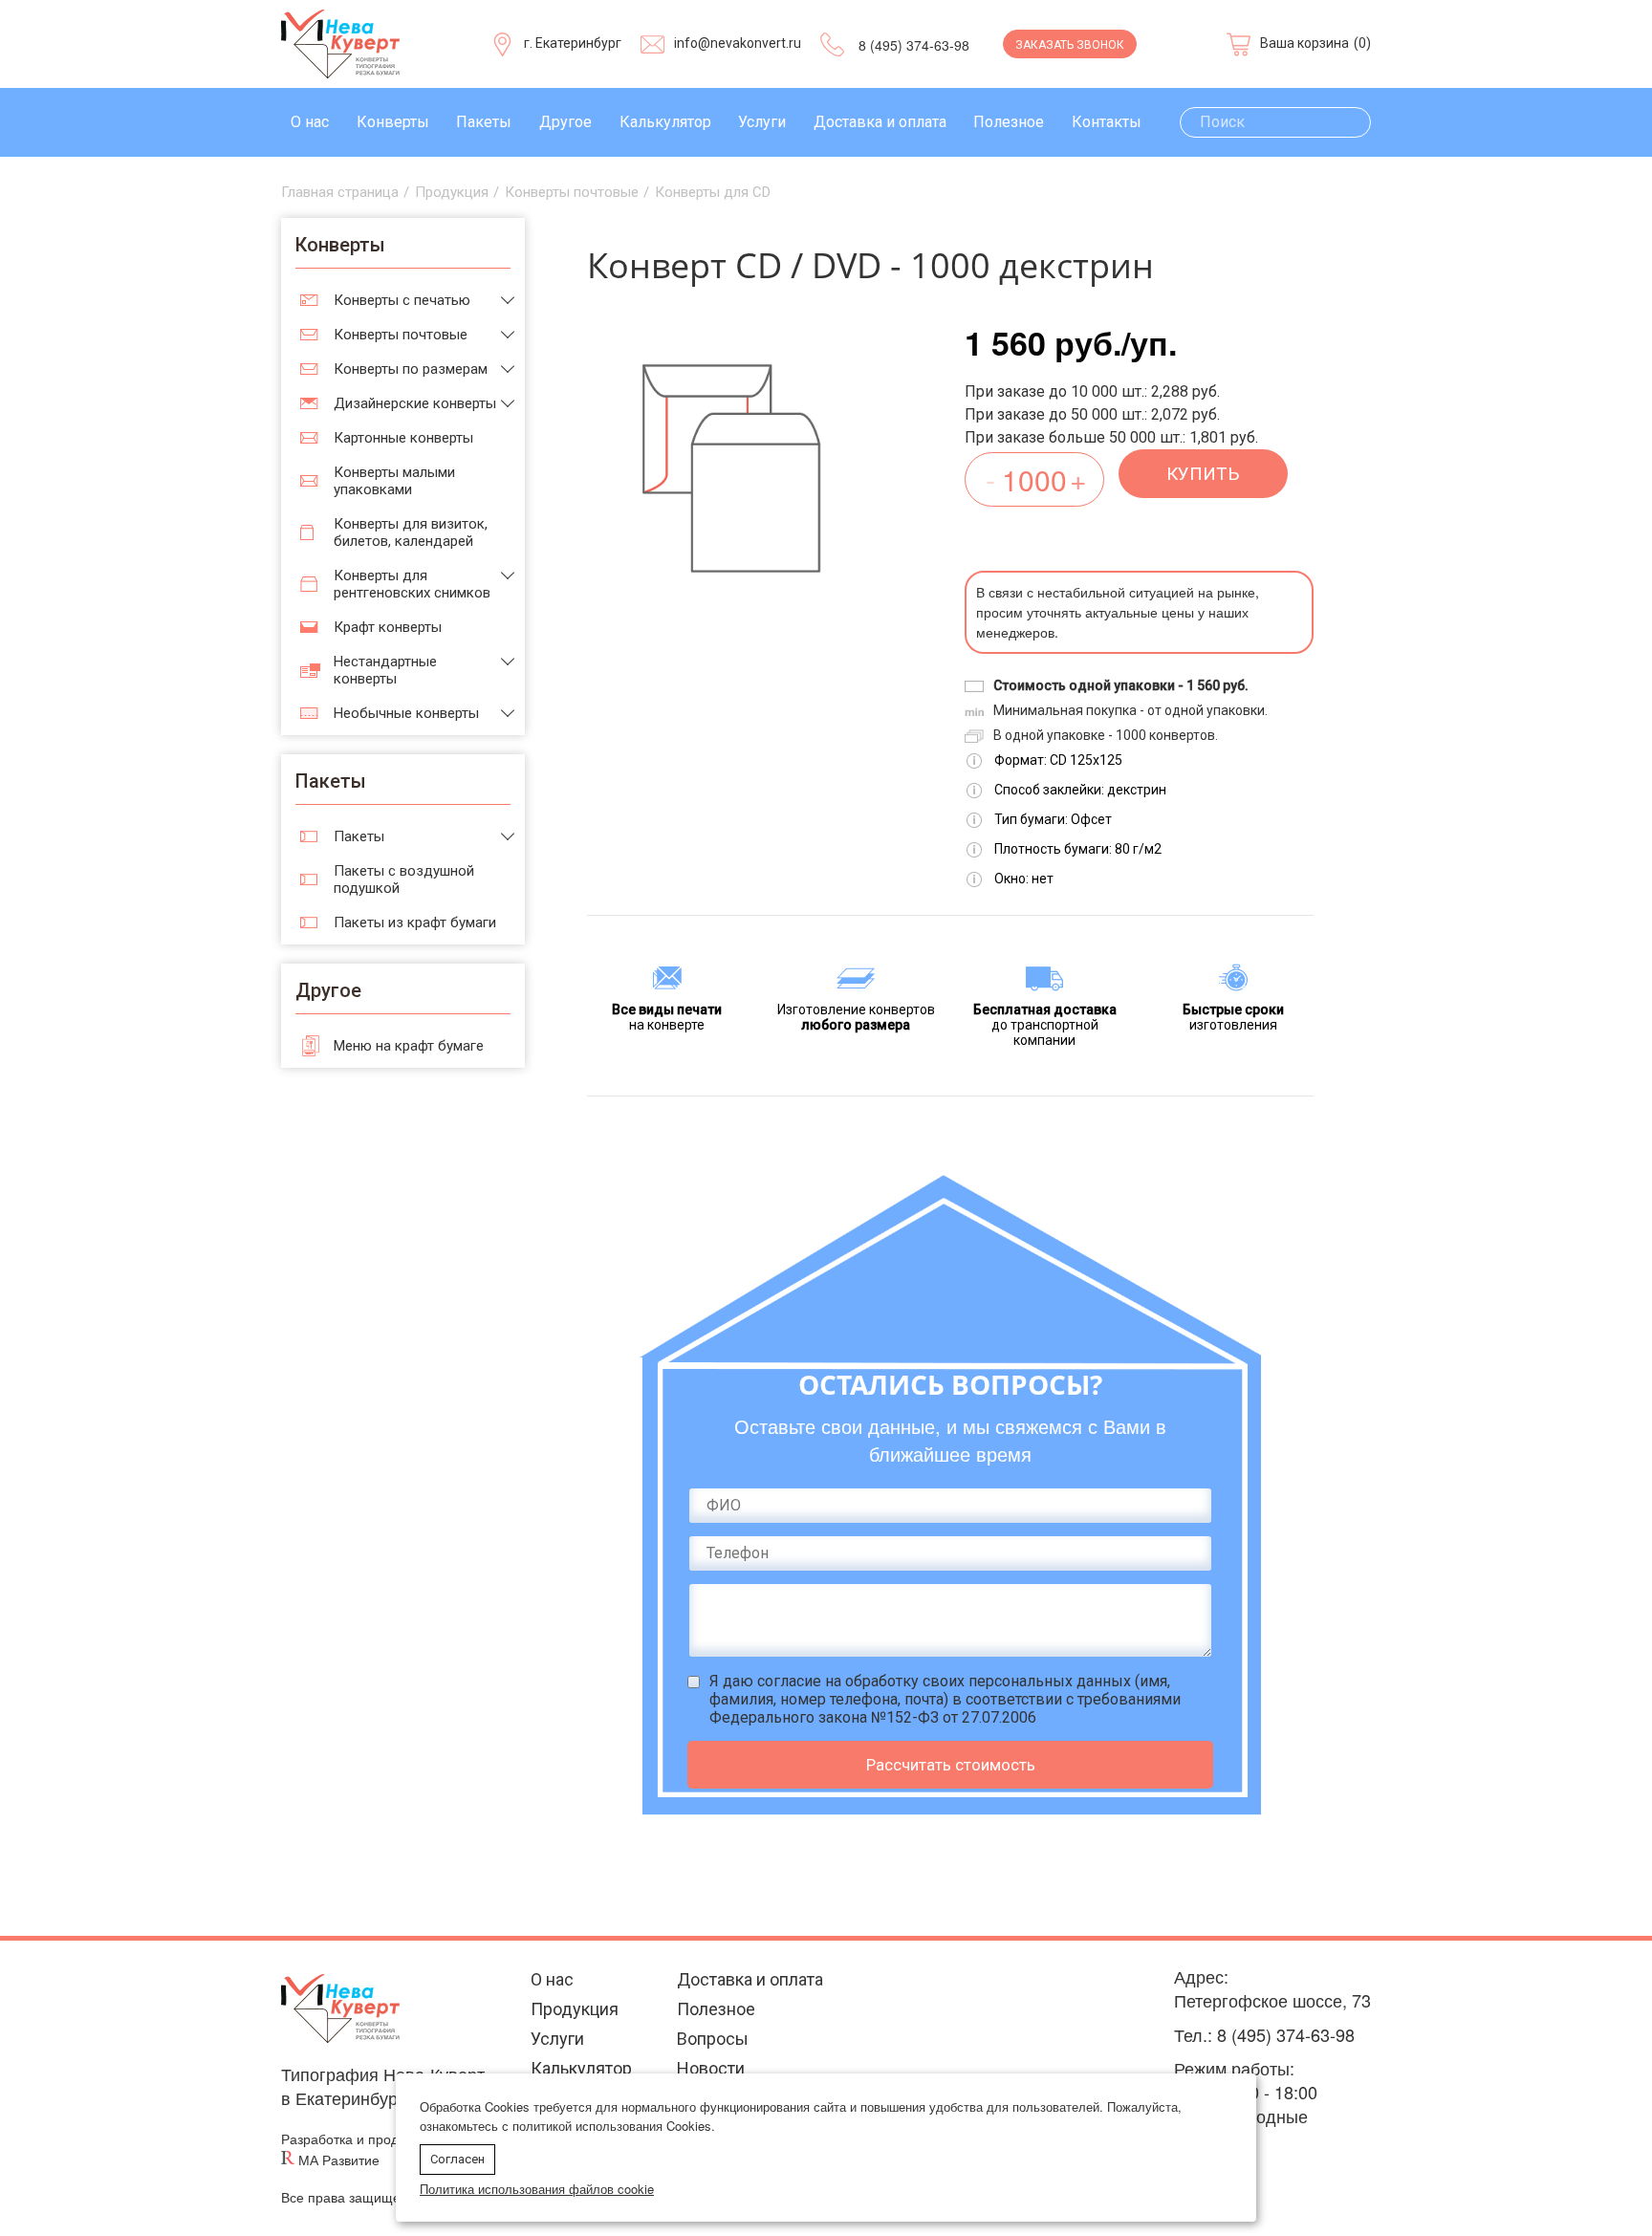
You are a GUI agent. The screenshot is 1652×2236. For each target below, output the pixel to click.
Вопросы (713, 2039)
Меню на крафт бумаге (409, 1046)
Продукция (575, 2009)
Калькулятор (665, 122)
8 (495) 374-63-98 (914, 45)
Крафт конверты (388, 627)
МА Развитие (339, 2160)
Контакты (1107, 122)
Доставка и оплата (880, 122)
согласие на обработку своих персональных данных (944, 1681)
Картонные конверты (403, 438)
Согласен (457, 2159)
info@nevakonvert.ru (738, 43)
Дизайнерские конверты (415, 403)
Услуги (762, 122)
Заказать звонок (1070, 45)
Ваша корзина (1304, 43)
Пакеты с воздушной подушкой (404, 879)
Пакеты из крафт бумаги (415, 923)
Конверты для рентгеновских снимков (412, 584)
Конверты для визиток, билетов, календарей (411, 532)
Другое (565, 122)
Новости (711, 2068)
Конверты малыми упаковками (394, 481)
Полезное (1009, 122)
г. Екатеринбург (573, 43)
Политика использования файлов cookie (537, 2189)
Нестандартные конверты (385, 670)
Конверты (393, 122)
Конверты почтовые (401, 335)
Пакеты (484, 122)
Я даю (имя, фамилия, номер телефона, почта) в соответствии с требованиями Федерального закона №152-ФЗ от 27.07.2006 (945, 1699)
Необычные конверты (406, 713)
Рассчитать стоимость (951, 1765)
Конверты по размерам (411, 369)
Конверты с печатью (402, 300)
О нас (310, 122)
